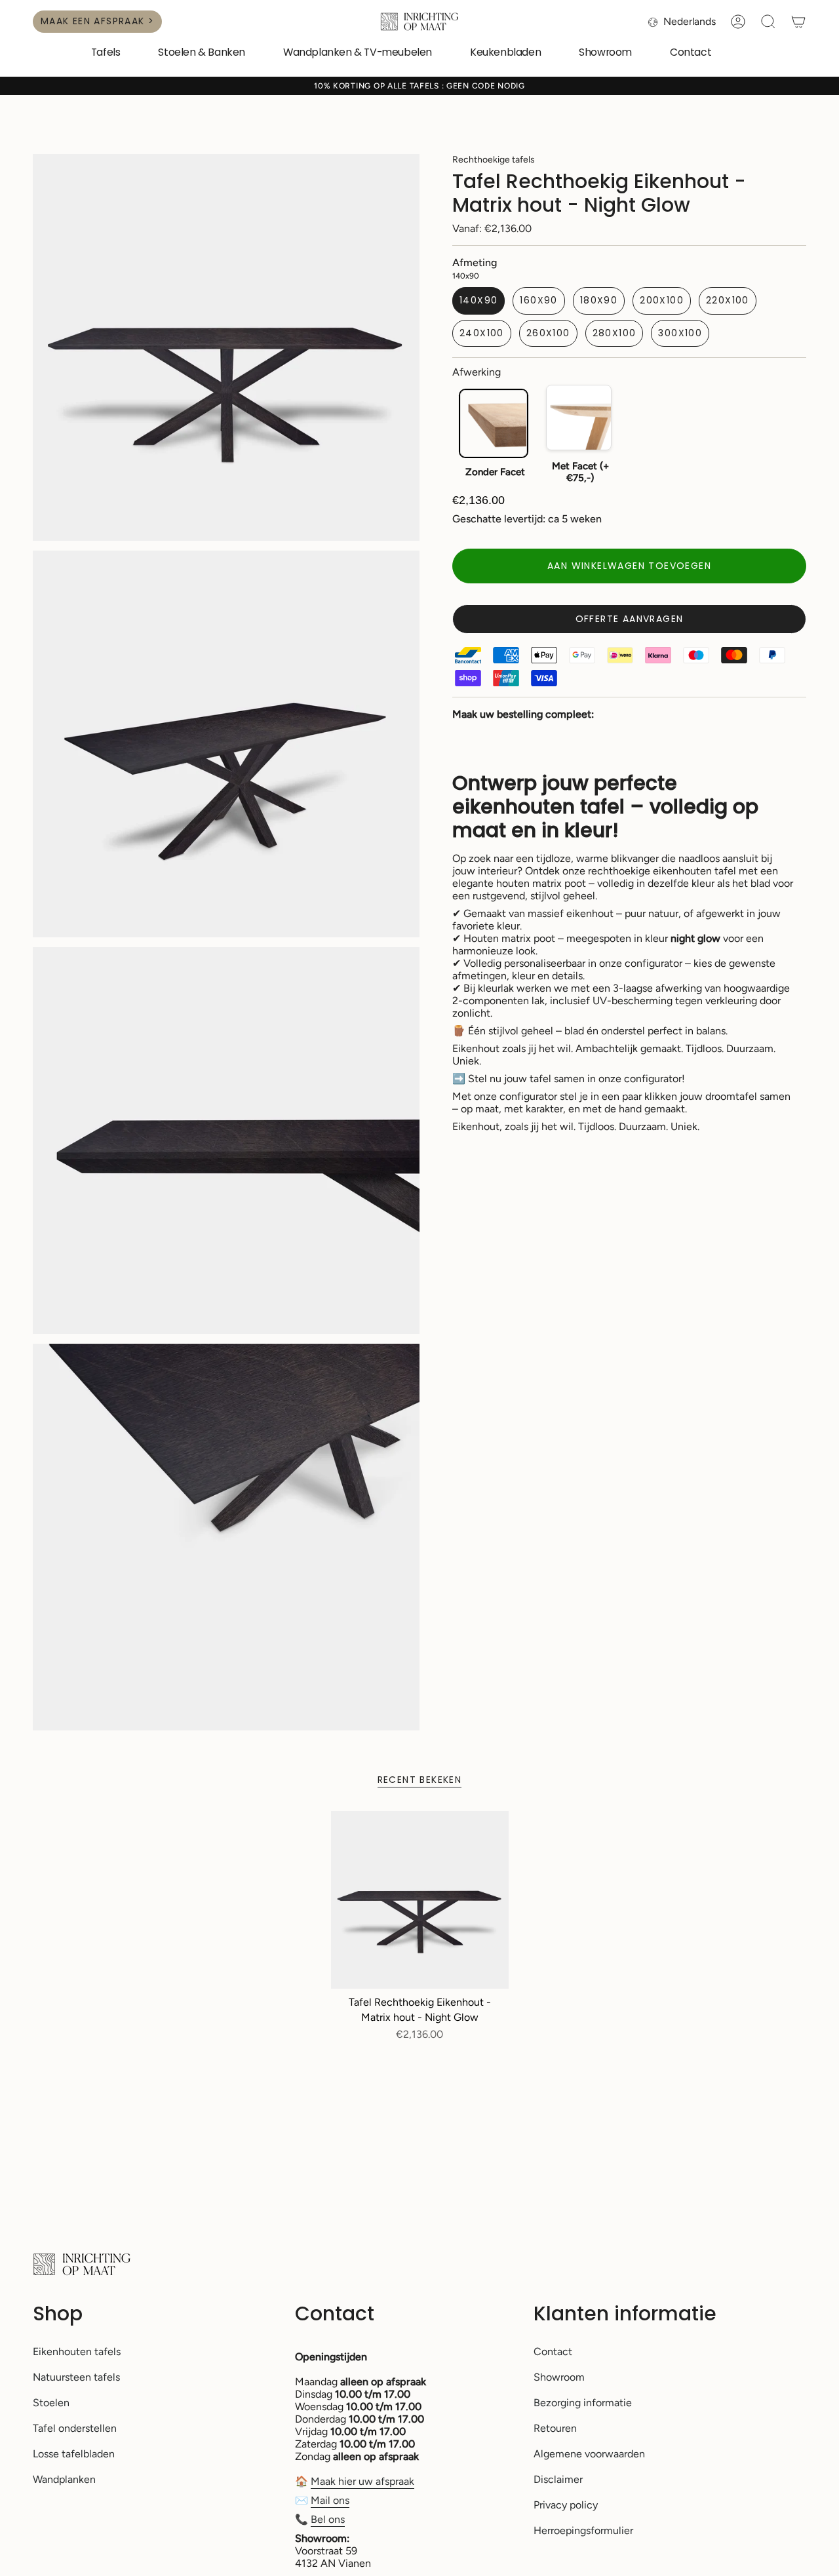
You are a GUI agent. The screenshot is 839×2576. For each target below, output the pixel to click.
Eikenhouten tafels (77, 2352)
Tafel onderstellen (75, 2428)
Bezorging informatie (583, 2403)
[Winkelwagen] (798, 22)
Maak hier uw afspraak (362, 2481)
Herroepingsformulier (583, 2530)
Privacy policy (566, 2505)
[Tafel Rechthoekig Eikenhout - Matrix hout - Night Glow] (420, 1900)
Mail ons (330, 2500)
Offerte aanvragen (630, 619)
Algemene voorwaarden (589, 2454)
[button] (106, 53)
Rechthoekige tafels (494, 160)
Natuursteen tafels (76, 2377)
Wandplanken (64, 2479)
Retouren (555, 2428)
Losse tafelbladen (74, 2454)
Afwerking (477, 372)
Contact (553, 2352)
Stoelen (51, 2403)
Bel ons (328, 2519)
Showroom (559, 2377)
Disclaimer (558, 2479)
